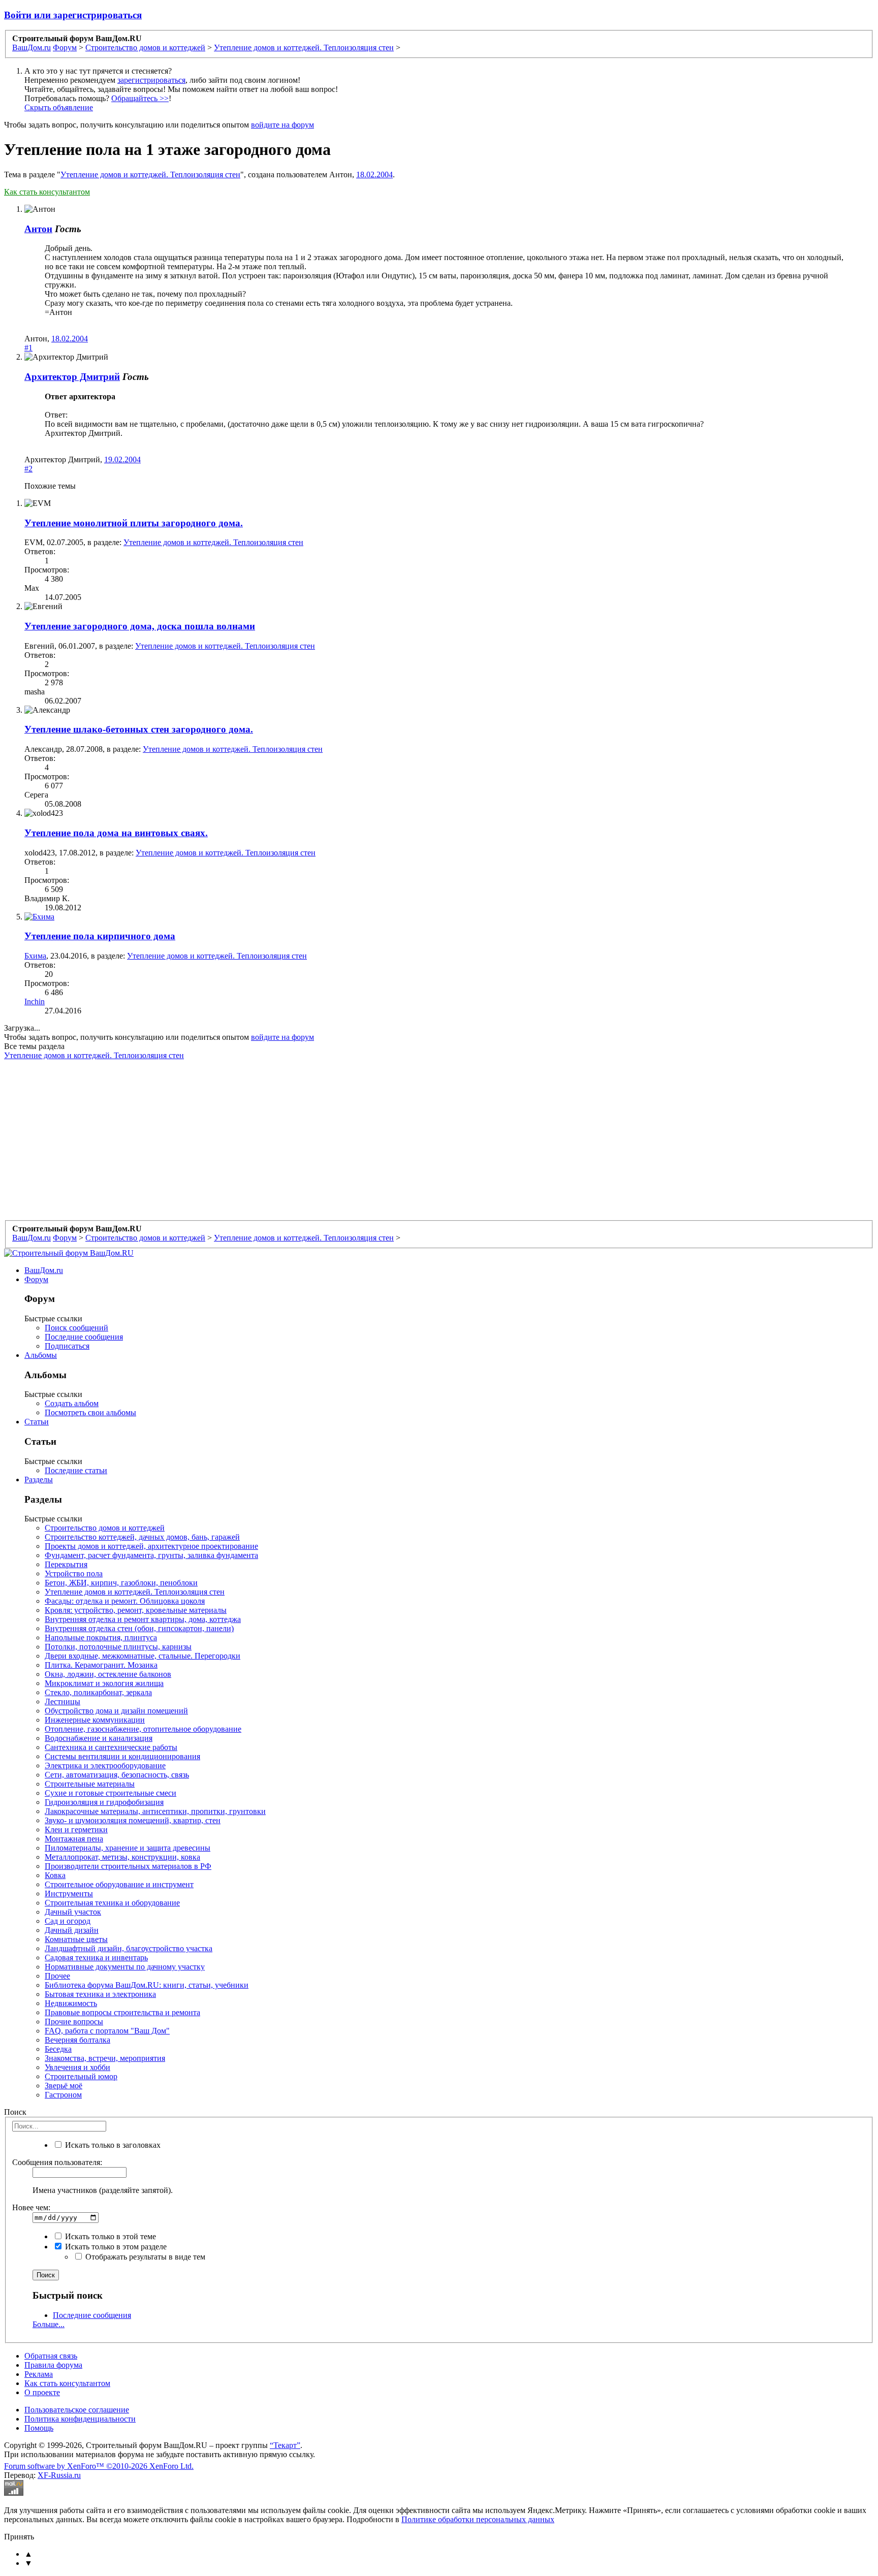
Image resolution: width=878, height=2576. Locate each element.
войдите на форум (283, 125)
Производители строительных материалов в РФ (128, 1866)
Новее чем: (31, 2207)
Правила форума (53, 2365)
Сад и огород (68, 1921)
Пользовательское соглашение (77, 2410)
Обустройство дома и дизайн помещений (116, 1711)
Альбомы (41, 1355)
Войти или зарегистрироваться (73, 15)
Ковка (55, 1875)
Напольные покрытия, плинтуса (101, 1637)
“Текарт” (285, 2445)
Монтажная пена (74, 1839)
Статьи (37, 1422)
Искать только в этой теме (109, 2236)
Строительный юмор (81, 2076)
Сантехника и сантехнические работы (111, 1747)
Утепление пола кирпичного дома (100, 936)
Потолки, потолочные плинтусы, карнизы (118, 1647)
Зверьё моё (64, 2086)
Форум (36, 1279)
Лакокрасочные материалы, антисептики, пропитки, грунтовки (155, 1811)
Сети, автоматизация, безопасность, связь (117, 1775)
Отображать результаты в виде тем (144, 2257)
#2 (28, 469)
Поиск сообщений (76, 1328)
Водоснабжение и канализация (99, 1738)
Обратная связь (51, 2356)
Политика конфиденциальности (80, 2419)
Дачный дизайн (72, 1930)
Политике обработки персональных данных (478, 2519)
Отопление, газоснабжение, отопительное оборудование (143, 1729)
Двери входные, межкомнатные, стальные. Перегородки (143, 1656)
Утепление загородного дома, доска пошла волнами (140, 626)
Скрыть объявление (59, 107)
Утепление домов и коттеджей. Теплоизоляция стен (150, 174)
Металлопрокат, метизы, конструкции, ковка (122, 1857)
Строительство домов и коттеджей (105, 1528)
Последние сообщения (84, 1337)
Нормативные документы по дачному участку (125, 1967)
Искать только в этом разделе (115, 2247)
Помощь (39, 2428)
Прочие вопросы (74, 2022)
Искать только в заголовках (112, 2145)
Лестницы (62, 1702)
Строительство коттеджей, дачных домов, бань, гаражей (142, 1537)
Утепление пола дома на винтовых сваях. (116, 833)
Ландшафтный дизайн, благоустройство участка (129, 1948)
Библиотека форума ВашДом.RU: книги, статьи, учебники (147, 1985)
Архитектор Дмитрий (72, 377)
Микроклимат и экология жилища (104, 1683)
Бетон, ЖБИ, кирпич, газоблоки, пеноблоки (121, 1583)
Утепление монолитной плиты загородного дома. (134, 523)
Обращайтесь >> (140, 98)
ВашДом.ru (44, 1270)
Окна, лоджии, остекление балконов (108, 1674)
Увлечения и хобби (77, 2067)
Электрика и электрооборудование (105, 1766)
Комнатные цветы (76, 1939)
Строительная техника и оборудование (112, 1903)
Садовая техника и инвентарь (96, 1958)
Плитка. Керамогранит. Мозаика (101, 1665)
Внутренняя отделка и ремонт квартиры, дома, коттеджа (143, 1619)
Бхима (35, 956)
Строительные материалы (90, 1784)
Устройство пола (74, 1573)
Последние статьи (76, 1470)
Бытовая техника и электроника (100, 1994)
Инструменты (69, 1894)
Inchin (35, 1001)
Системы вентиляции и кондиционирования (122, 1756)
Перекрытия (66, 1564)
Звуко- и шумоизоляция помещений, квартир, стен (133, 1820)
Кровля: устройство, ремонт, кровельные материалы (136, 1610)
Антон (38, 229)
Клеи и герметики (76, 1830)
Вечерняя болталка (77, 2040)
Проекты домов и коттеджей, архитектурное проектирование (151, 1546)
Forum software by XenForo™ (99, 2466)
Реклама (39, 2374)
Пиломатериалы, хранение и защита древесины (128, 1848)
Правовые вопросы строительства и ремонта (122, 2012)
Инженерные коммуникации (95, 1720)
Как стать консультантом (47, 192)
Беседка (58, 2049)
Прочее (57, 1976)
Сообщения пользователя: (57, 2162)
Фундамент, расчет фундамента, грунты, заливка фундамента (151, 1555)
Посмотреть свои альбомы (90, 1412)
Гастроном (63, 2095)
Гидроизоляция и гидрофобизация (104, 1802)
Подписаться (67, 1346)
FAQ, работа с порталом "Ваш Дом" (107, 2031)
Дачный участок (73, 1912)
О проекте (42, 2392)
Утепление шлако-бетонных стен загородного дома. (139, 729)
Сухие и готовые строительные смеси (111, 1793)
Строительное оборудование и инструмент (119, 1884)
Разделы (39, 1480)
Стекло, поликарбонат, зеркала (98, 1692)
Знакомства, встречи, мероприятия (105, 2058)
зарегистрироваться (151, 80)
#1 (28, 348)
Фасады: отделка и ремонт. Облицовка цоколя (125, 1601)
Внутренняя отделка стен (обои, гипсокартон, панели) (139, 1628)
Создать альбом (72, 1403)
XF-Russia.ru (59, 2475)
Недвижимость (71, 2003)
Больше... (49, 2324)
